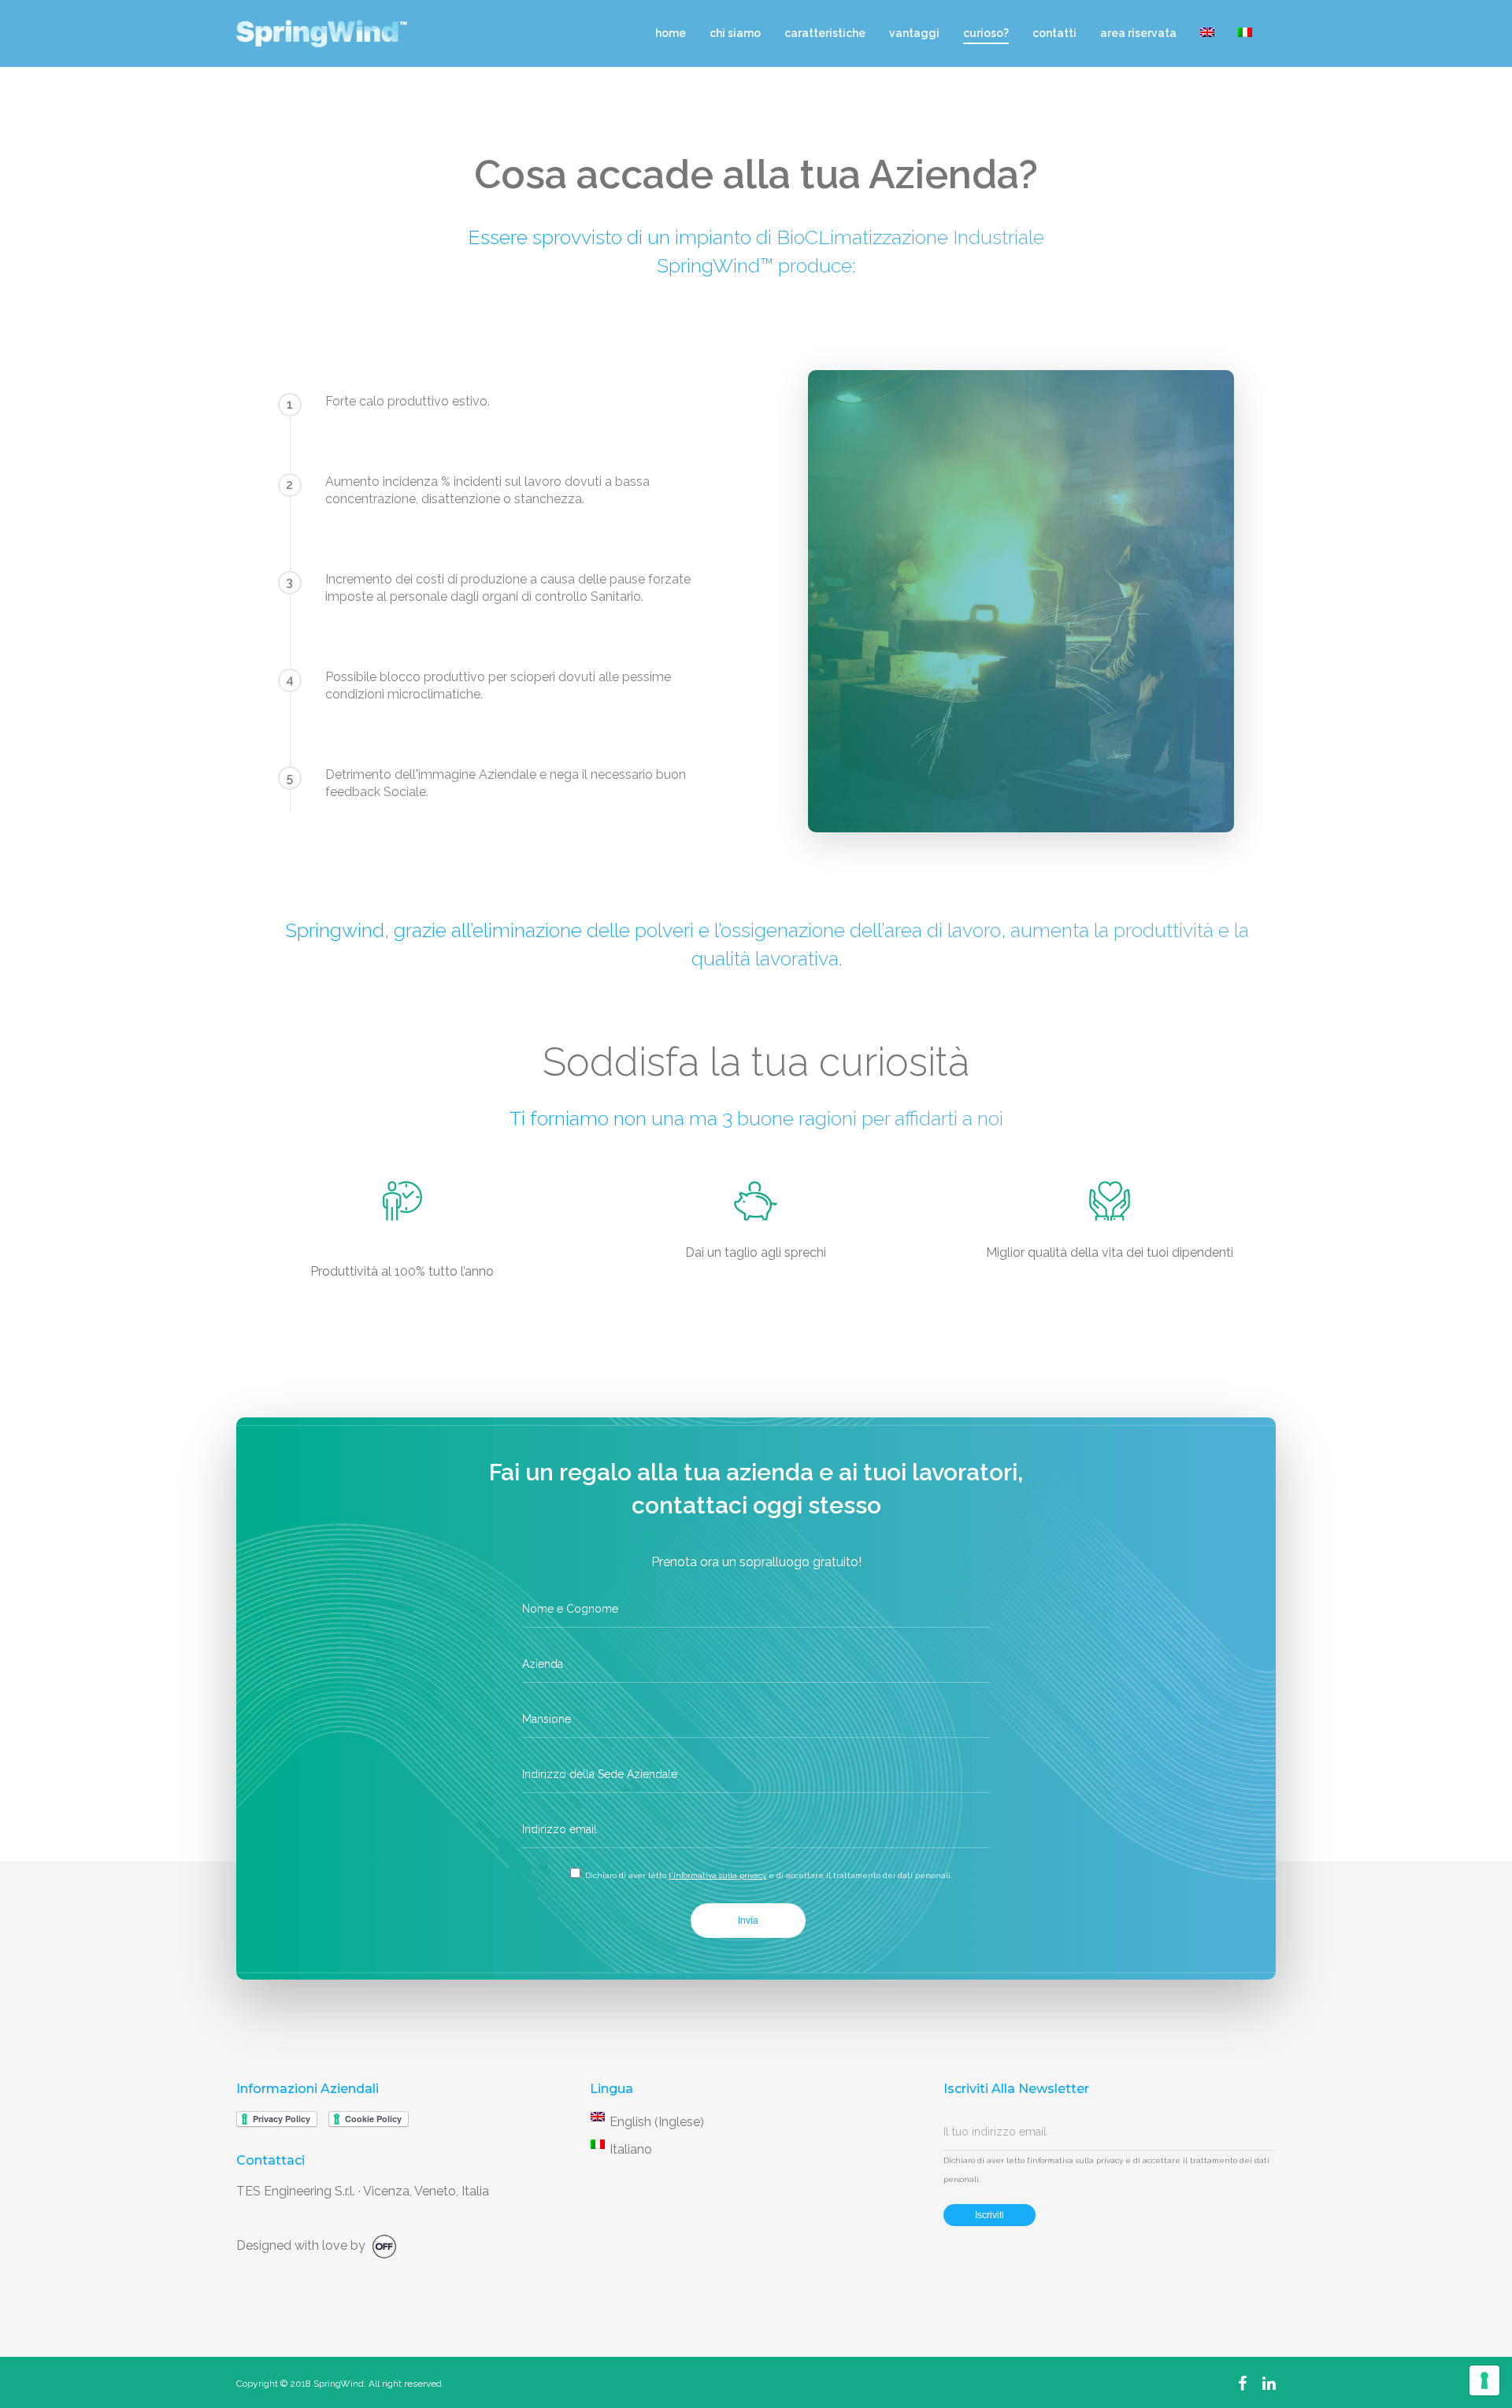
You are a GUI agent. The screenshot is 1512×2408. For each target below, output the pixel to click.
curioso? (986, 33)
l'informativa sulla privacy (717, 1875)
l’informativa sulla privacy (1075, 2160)
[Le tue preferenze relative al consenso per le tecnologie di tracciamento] (1484, 2380)
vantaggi (914, 33)
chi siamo (735, 33)
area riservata (1138, 33)
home (671, 33)
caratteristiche (825, 33)
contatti (1054, 33)
